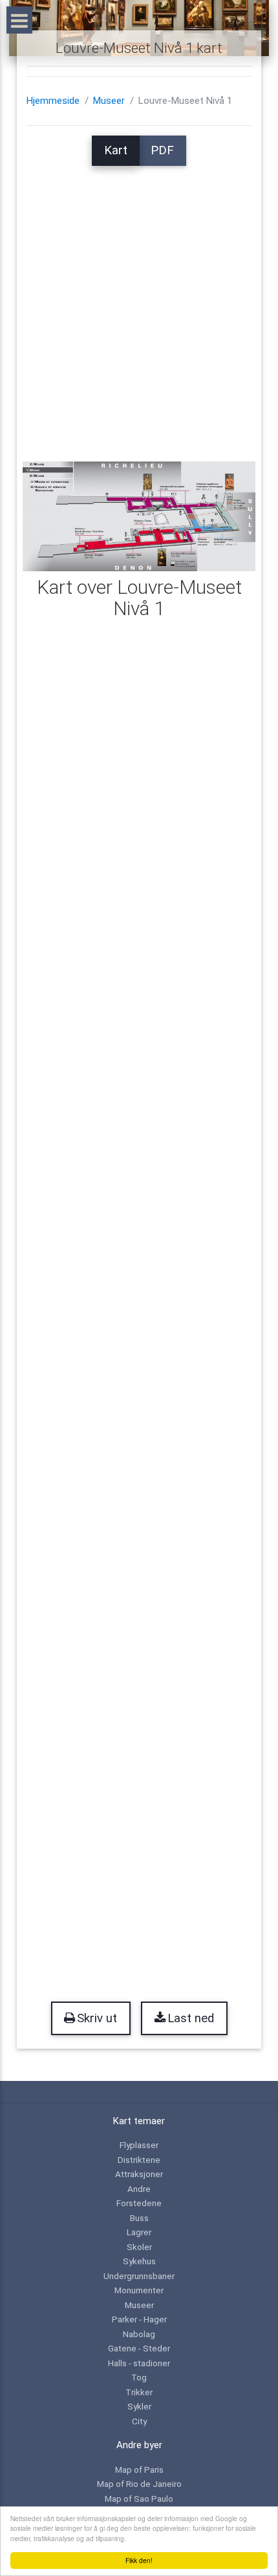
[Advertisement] (139, 305)
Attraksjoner (139, 2174)
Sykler (139, 2406)
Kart (116, 150)
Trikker (139, 2392)
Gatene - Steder (139, 2348)
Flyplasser (139, 2145)
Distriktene (139, 2160)
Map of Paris (139, 2470)
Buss (139, 2218)
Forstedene (139, 2203)
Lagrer (139, 2232)
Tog (139, 2377)
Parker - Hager (139, 2319)
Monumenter (139, 2290)
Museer (109, 101)
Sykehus (139, 2261)
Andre (139, 2189)
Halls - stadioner (139, 2363)
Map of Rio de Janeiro (139, 2484)
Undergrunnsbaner (139, 2276)
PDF (162, 150)
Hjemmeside (53, 101)
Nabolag (139, 2334)
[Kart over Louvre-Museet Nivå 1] (139, 516)
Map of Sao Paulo (139, 2499)
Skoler (139, 2247)
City (139, 2421)
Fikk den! (139, 2560)
